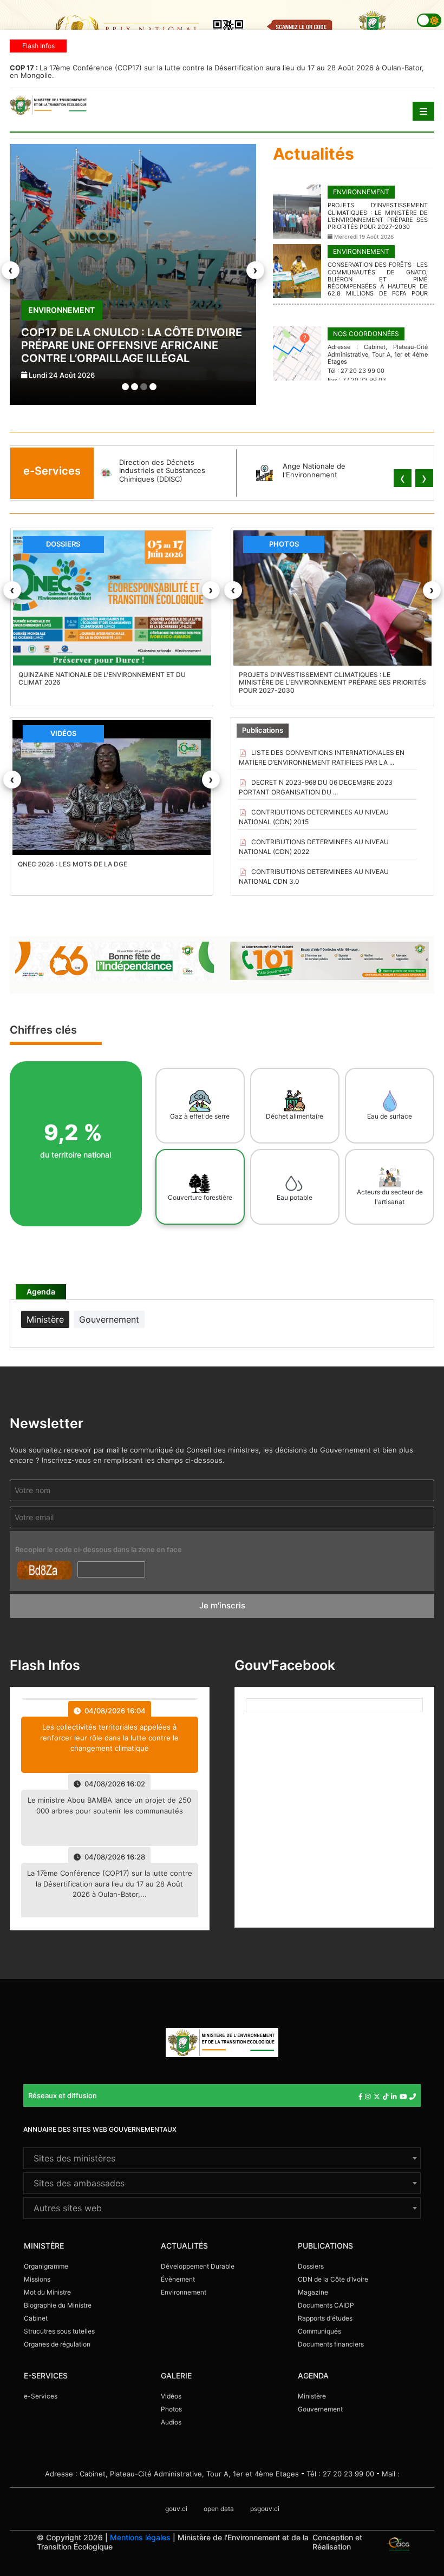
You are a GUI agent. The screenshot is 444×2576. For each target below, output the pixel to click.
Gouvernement (320, 2409)
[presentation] (11, 270)
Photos (171, 2409)
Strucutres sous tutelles (59, 2331)
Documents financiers (331, 2344)
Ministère (312, 2396)
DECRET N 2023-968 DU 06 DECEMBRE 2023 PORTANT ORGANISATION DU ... (316, 787)
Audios (171, 2422)
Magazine (313, 2292)
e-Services (41, 2396)
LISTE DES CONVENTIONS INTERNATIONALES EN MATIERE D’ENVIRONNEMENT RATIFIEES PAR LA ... (322, 757)
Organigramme (46, 2266)
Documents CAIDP (326, 2305)
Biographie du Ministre (58, 2305)
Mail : (391, 2474)
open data (219, 2509)
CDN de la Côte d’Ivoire (333, 2279)
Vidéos (171, 2396)
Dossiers (311, 2266)
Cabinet (36, 2318)
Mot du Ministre (47, 2292)
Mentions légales (140, 2537)
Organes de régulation (57, 2344)
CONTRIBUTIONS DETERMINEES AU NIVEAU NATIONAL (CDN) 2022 (314, 847)
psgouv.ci (265, 2509)
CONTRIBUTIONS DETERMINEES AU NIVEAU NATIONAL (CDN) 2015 (314, 817)
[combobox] (222, 2158)
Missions (37, 2279)
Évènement (178, 2279)
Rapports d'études (325, 2318)
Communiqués (319, 2331)
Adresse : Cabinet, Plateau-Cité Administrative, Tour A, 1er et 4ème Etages (172, 2474)
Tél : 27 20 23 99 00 (340, 2474)
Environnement (184, 2292)
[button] (125, 387)
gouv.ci (176, 2509)
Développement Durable (198, 2266)
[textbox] (222, 2158)
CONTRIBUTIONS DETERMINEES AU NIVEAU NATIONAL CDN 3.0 (314, 876)
